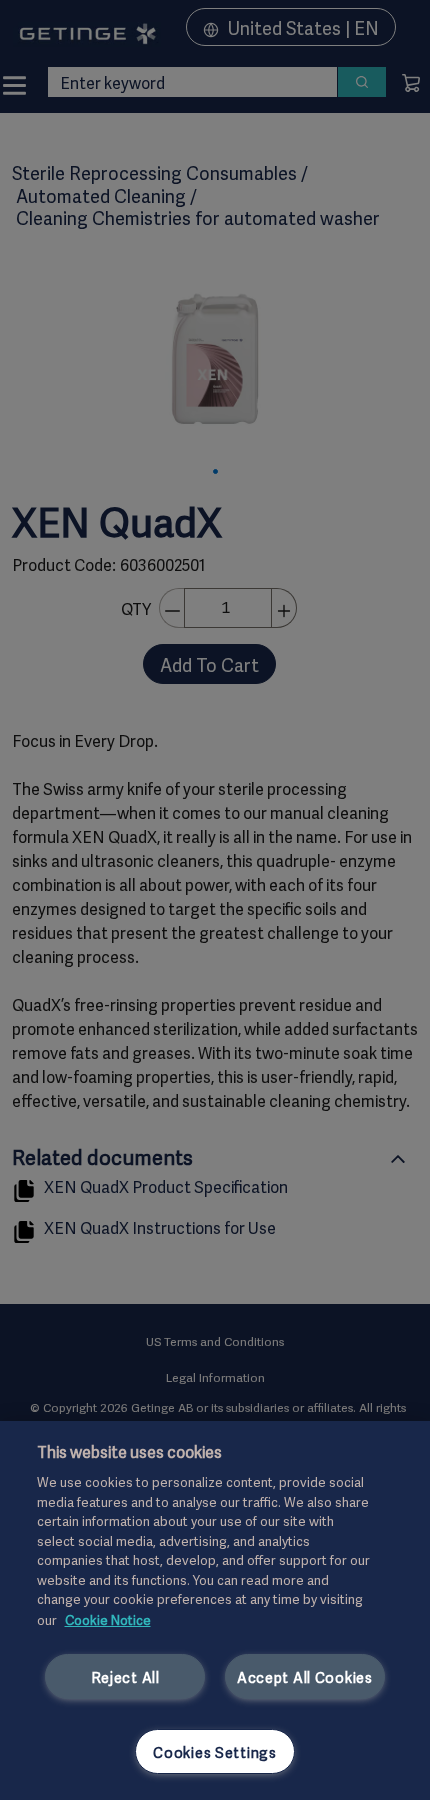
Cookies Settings (215, 1751)
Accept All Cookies (305, 1676)
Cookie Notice (108, 1619)
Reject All (125, 1676)
